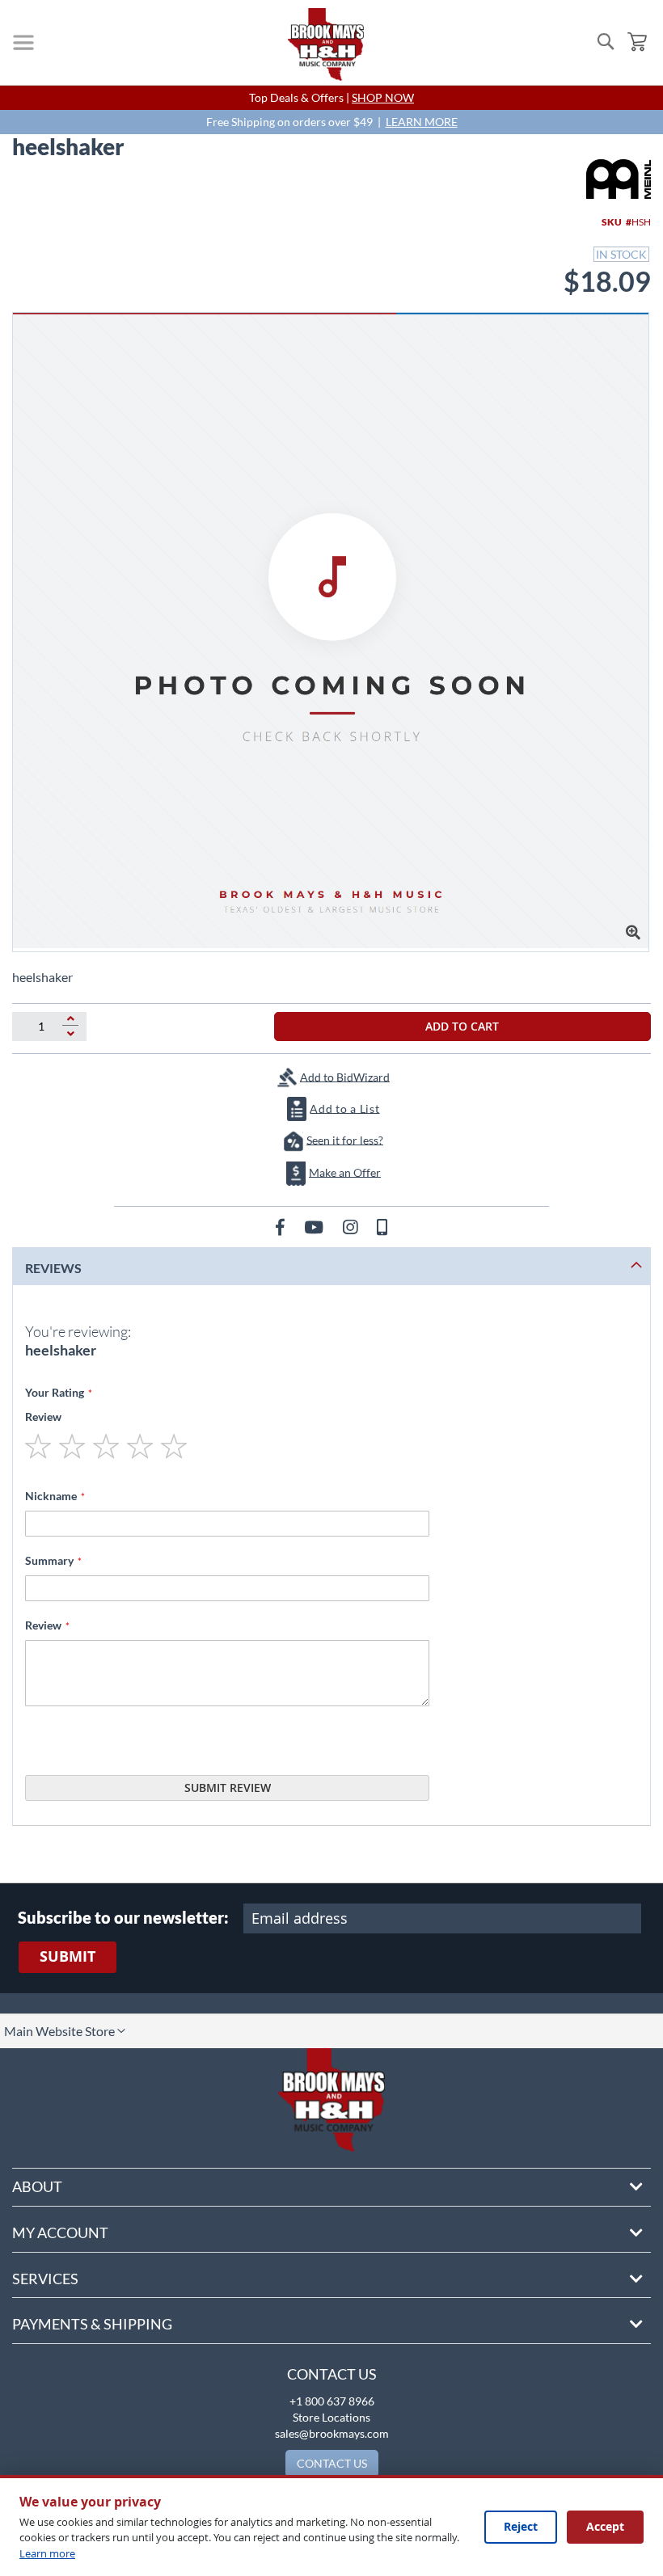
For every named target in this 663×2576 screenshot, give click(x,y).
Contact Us (332, 2374)
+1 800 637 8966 (332, 2401)
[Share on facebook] (282, 1227)
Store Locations (331, 2417)
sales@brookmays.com (332, 2433)
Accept (605, 2526)
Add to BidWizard (345, 1076)
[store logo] (326, 44)
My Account (60, 2232)
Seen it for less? (345, 1139)
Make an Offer (345, 1172)
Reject (521, 2526)
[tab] (331, 1266)
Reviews (53, 1268)
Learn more (47, 2553)
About (37, 2186)
